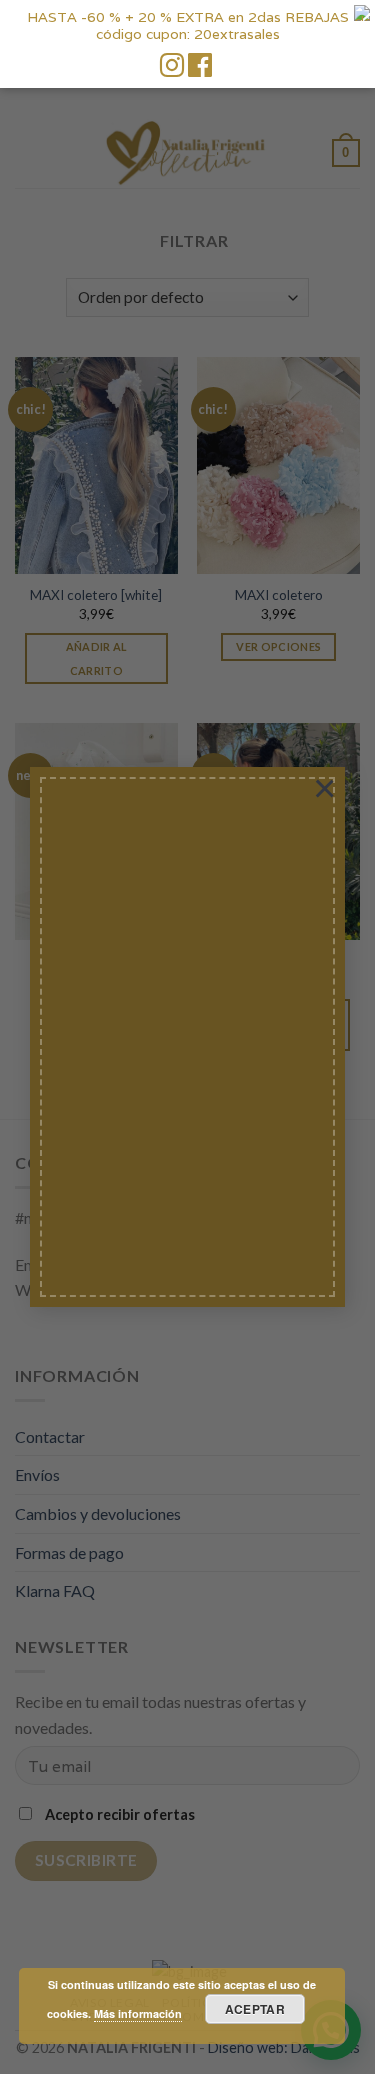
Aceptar (255, 2009)
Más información (138, 2013)
